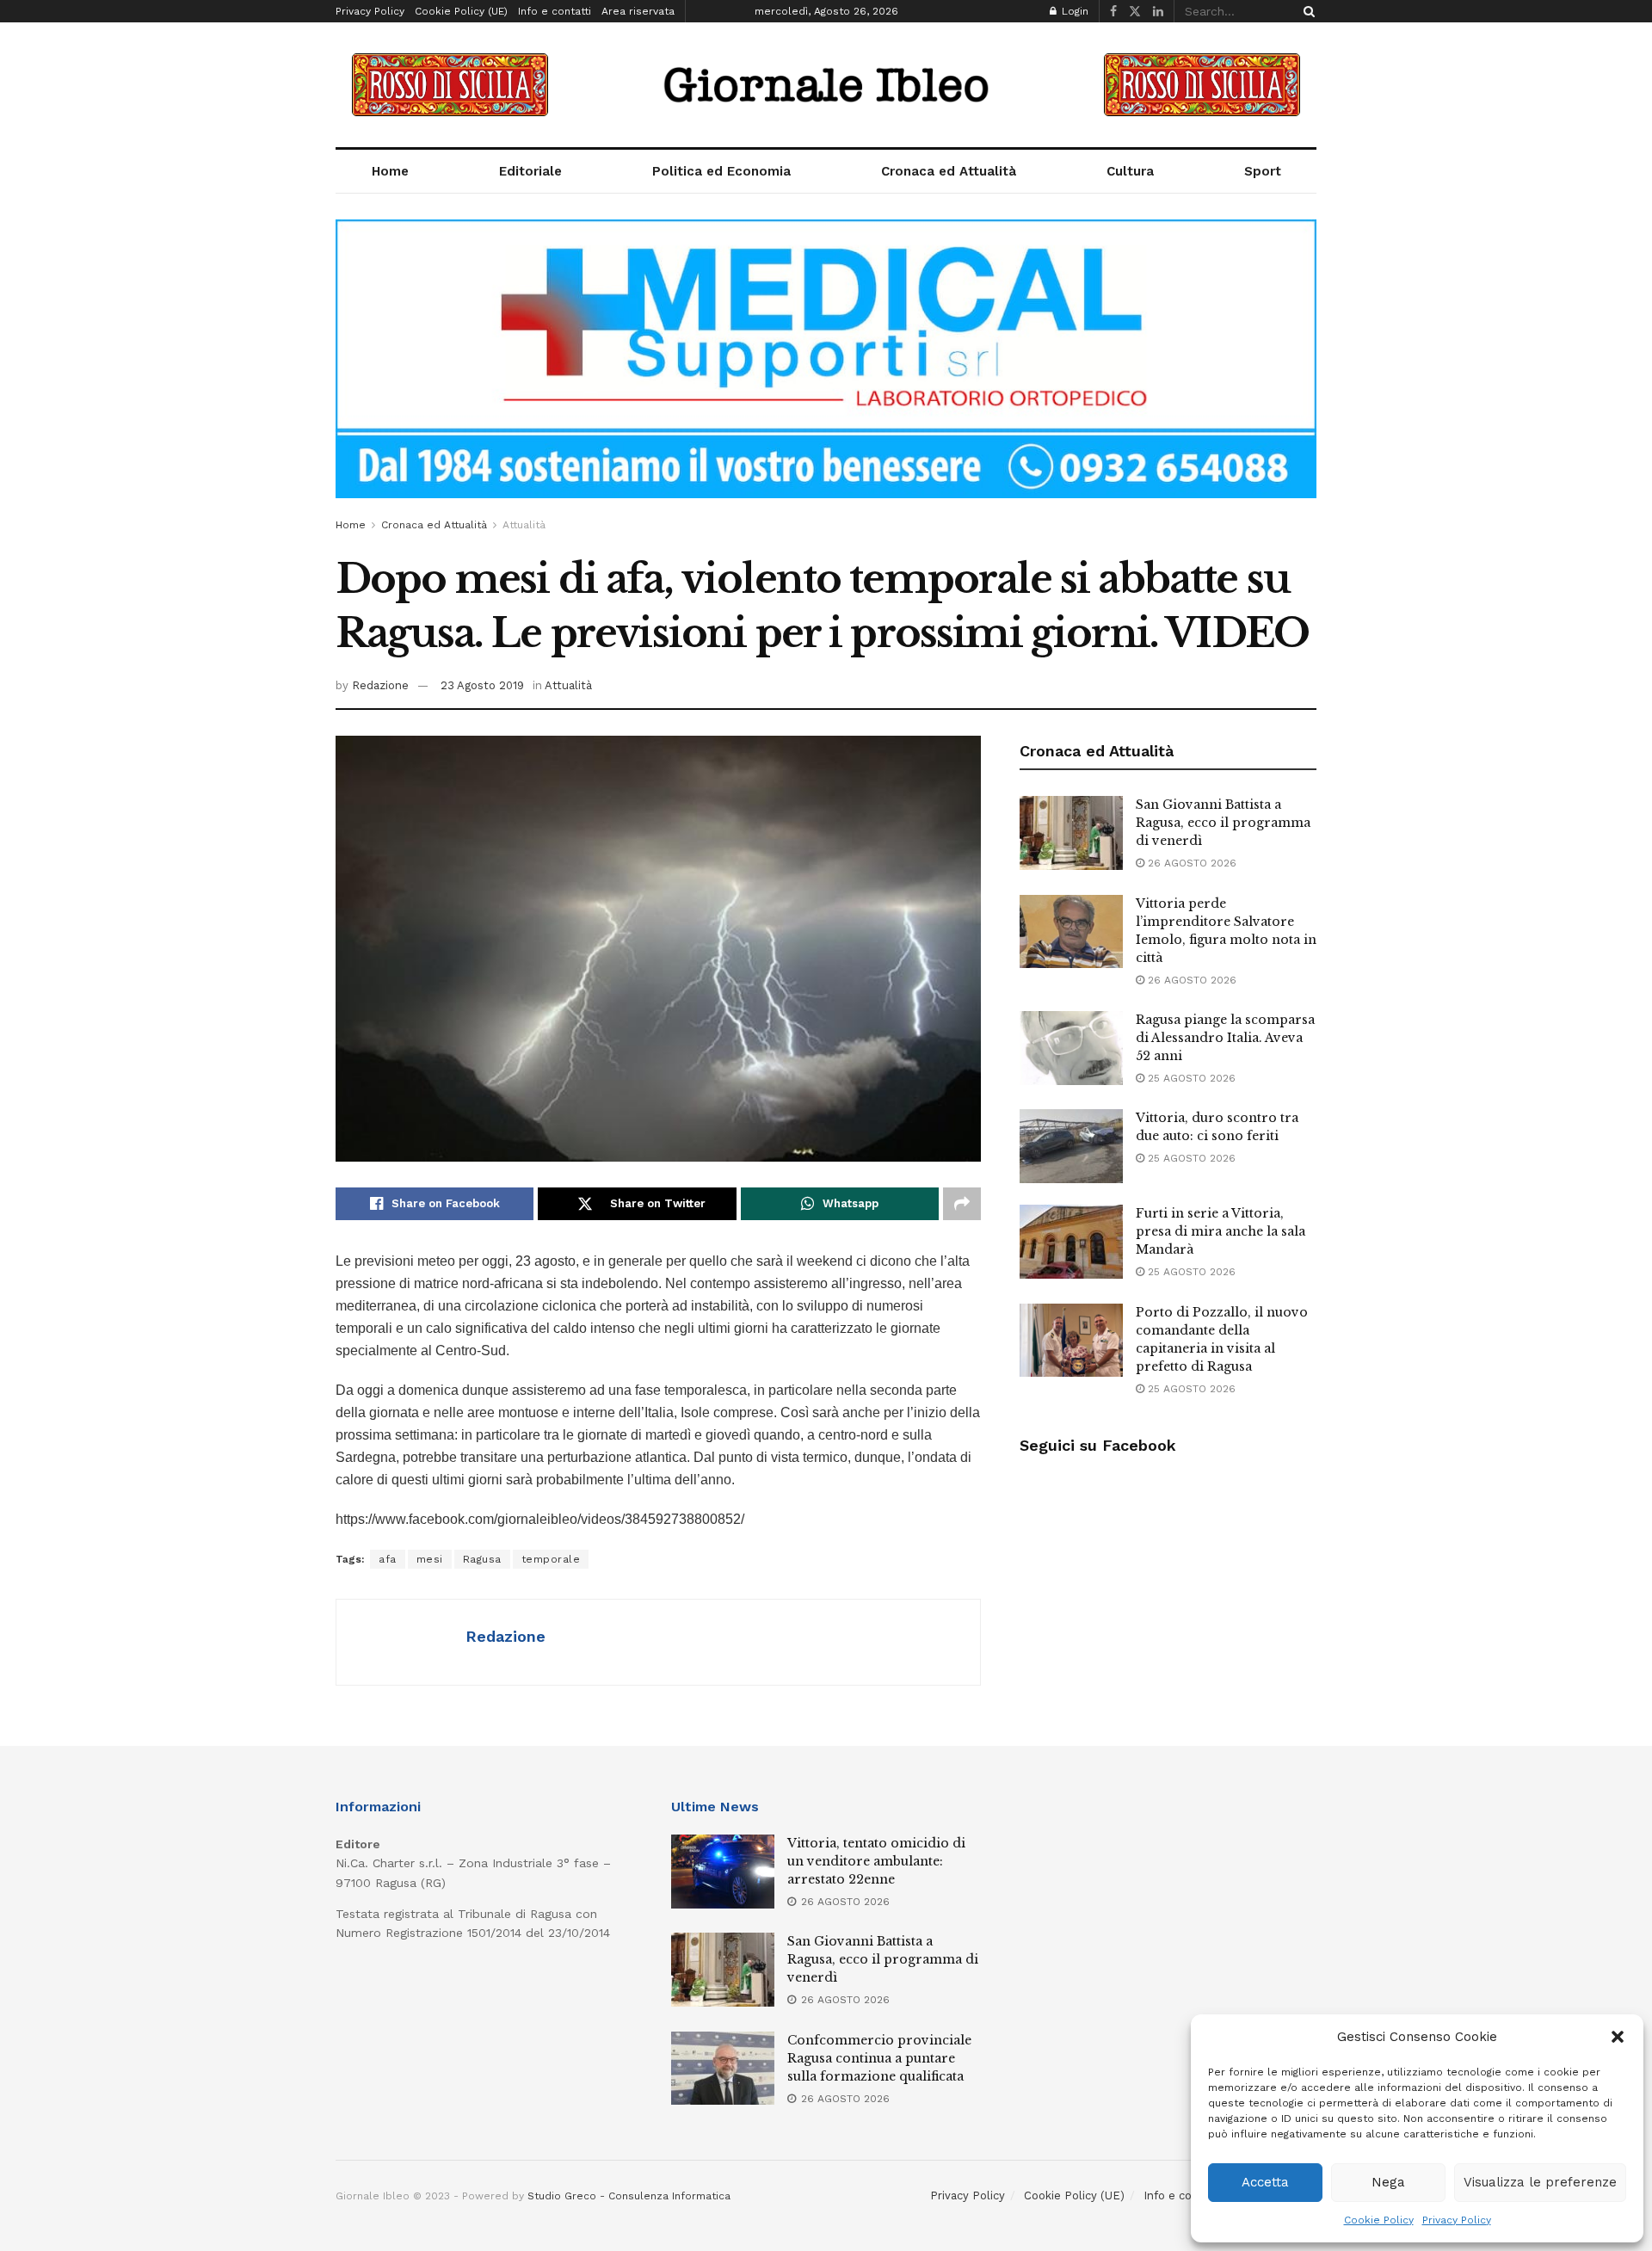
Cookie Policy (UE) (461, 11)
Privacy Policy (1457, 2220)
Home (390, 171)
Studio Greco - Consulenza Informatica (629, 2196)
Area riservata (638, 11)
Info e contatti (555, 11)
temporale (551, 1559)
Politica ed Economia (721, 171)
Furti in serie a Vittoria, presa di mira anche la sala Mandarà (1221, 1231)
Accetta (1265, 2182)
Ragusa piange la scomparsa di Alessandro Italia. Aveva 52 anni (1225, 1038)
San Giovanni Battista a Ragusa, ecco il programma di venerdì (1223, 823)
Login (1073, 11)
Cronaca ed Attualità (949, 171)
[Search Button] (1306, 11)
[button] (1618, 2037)
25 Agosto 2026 (1190, 1078)
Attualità (524, 525)
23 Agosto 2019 (482, 685)
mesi (430, 1559)
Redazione (380, 685)
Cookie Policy (1379, 2220)
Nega (1388, 2182)
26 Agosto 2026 (1190, 863)
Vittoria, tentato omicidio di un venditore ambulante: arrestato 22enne (876, 1861)
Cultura (1130, 171)
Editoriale (530, 171)
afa (388, 1559)
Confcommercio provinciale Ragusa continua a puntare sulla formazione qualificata (879, 2058)
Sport (1263, 171)
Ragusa (482, 1559)
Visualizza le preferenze (1540, 2182)
